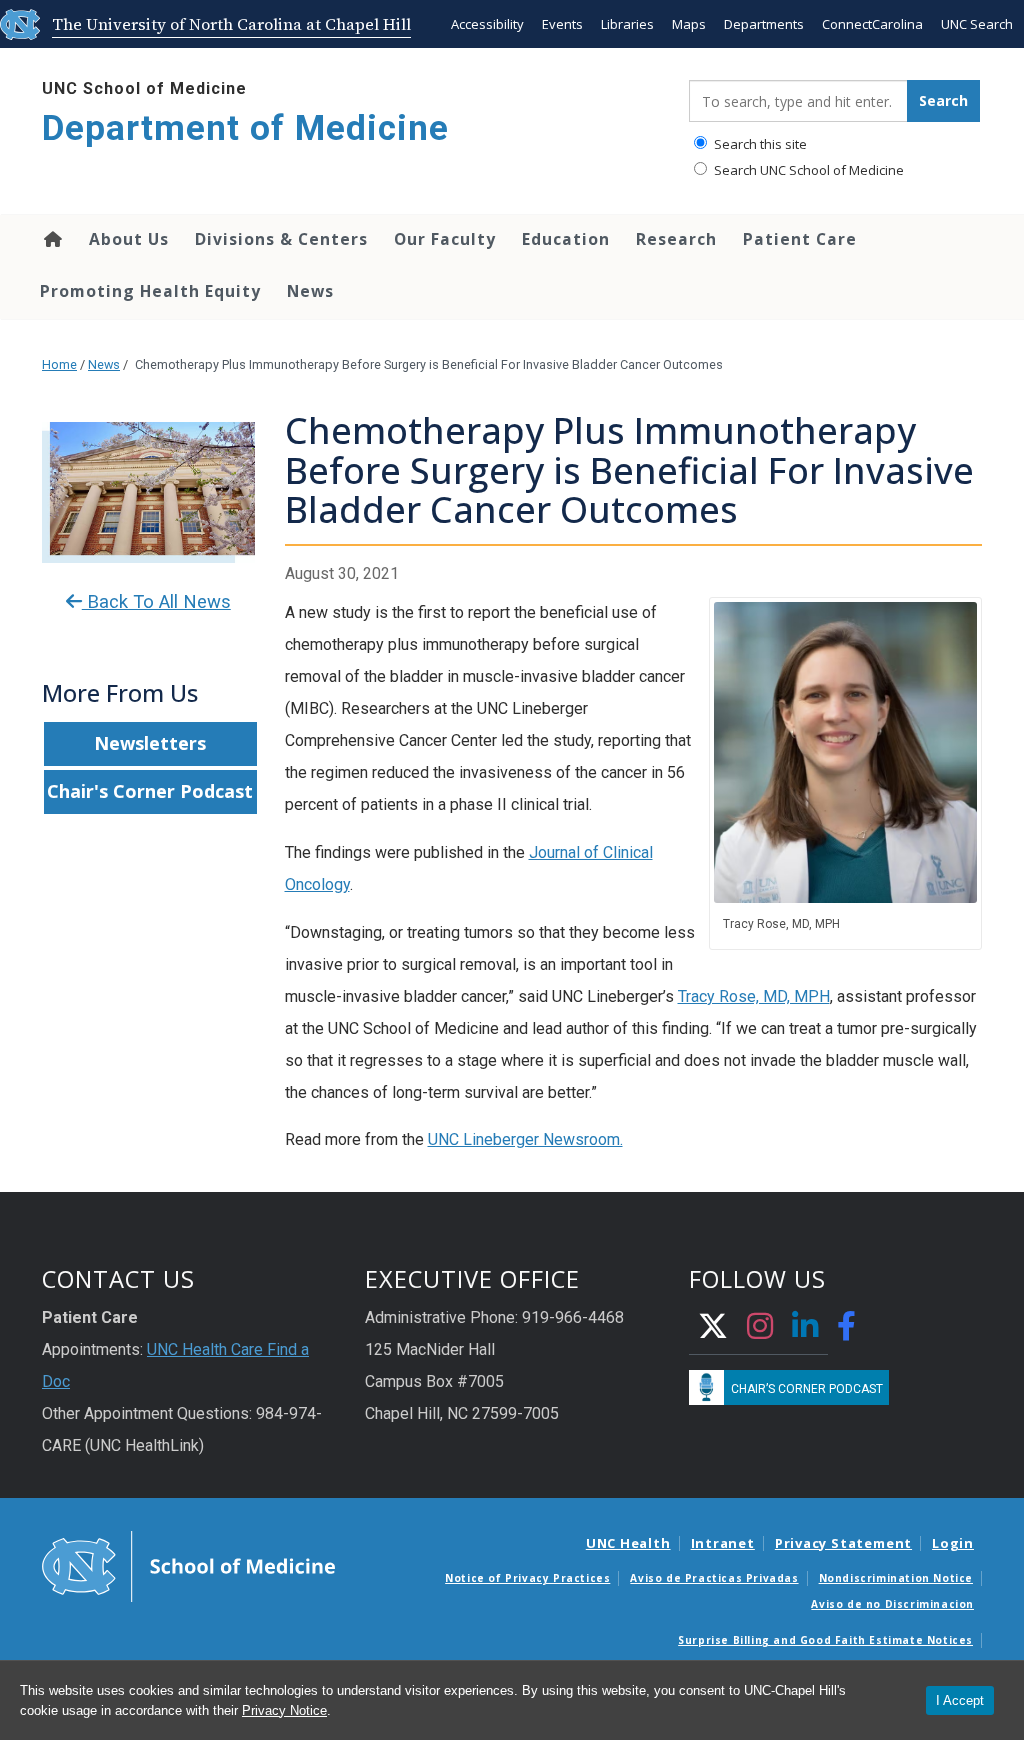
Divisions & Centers (281, 239)
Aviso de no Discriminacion (892, 1604)
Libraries (627, 24)
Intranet (723, 1543)
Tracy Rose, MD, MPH (754, 996)
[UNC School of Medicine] (188, 1565)
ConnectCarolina (872, 24)
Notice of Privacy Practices (527, 1578)
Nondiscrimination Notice (896, 1578)
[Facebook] (847, 1328)
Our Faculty (445, 239)
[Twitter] (713, 1328)
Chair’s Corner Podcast (807, 1389)
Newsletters (150, 743)
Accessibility (487, 24)
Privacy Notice (284, 1710)
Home (51, 239)
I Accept (960, 1700)
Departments (764, 24)
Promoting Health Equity (150, 291)
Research (676, 239)
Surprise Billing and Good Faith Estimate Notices (825, 1640)
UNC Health (628, 1543)
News (310, 291)
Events (562, 24)
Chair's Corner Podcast (150, 791)
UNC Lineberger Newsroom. (525, 1139)
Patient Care (800, 239)
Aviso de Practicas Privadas (714, 1578)
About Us (129, 239)
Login (953, 1543)
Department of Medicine (245, 128)
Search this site (759, 144)
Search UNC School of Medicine (807, 170)
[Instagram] (760, 1328)
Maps (689, 24)
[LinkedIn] (805, 1328)
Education (566, 239)
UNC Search (977, 24)
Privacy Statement (843, 1543)
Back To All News (156, 602)
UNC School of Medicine (144, 88)
